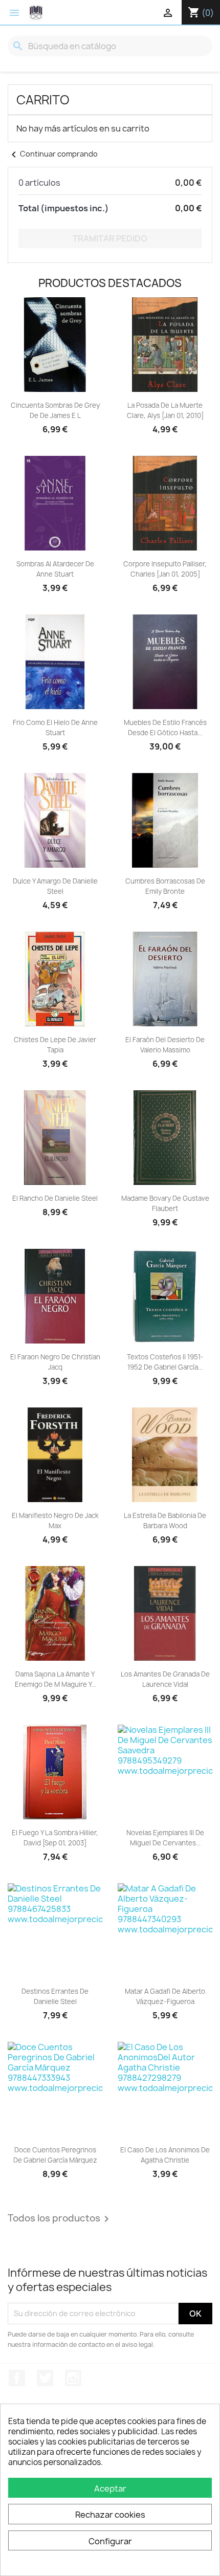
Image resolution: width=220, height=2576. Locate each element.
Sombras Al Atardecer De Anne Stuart (55, 569)
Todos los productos (60, 2219)
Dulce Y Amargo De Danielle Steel (55, 886)
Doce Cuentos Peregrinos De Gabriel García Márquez (55, 2155)
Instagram (73, 2378)
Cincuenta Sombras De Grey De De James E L (55, 410)
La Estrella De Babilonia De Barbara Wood (165, 1521)
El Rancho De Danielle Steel (55, 1198)
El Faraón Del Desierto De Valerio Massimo (165, 1045)
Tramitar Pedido (110, 238)
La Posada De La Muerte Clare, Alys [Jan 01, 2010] (165, 410)
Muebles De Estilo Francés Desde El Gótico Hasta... (165, 728)
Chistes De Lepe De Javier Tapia (55, 1045)
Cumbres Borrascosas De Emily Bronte (165, 886)
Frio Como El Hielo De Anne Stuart (55, 728)
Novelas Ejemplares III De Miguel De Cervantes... (165, 1838)
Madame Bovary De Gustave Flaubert (165, 1203)
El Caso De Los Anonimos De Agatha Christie (165, 2155)
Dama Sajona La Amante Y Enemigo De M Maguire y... (55, 1679)
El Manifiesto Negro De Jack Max (55, 1521)
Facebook (17, 2378)
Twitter (45, 2378)
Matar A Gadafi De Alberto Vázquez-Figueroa (165, 1996)
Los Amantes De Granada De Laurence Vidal (165, 1679)
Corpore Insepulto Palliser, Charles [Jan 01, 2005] (165, 569)
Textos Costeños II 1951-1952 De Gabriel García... (165, 1362)
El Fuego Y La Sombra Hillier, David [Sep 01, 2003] (55, 1838)
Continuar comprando (53, 154)
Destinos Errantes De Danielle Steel (55, 1996)
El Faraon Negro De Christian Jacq (55, 1362)
